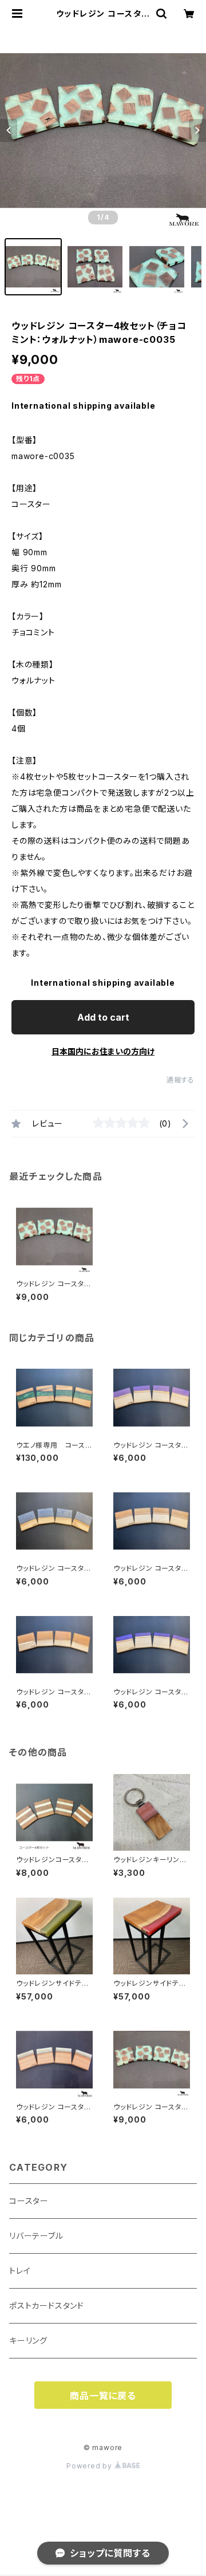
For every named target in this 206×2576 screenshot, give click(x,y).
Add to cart (103, 1017)
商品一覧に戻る (103, 2396)
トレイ (20, 2271)
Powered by (90, 2466)
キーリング (28, 2340)
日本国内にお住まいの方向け (103, 1051)
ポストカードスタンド (47, 2306)
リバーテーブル (36, 2236)
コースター (29, 2201)
